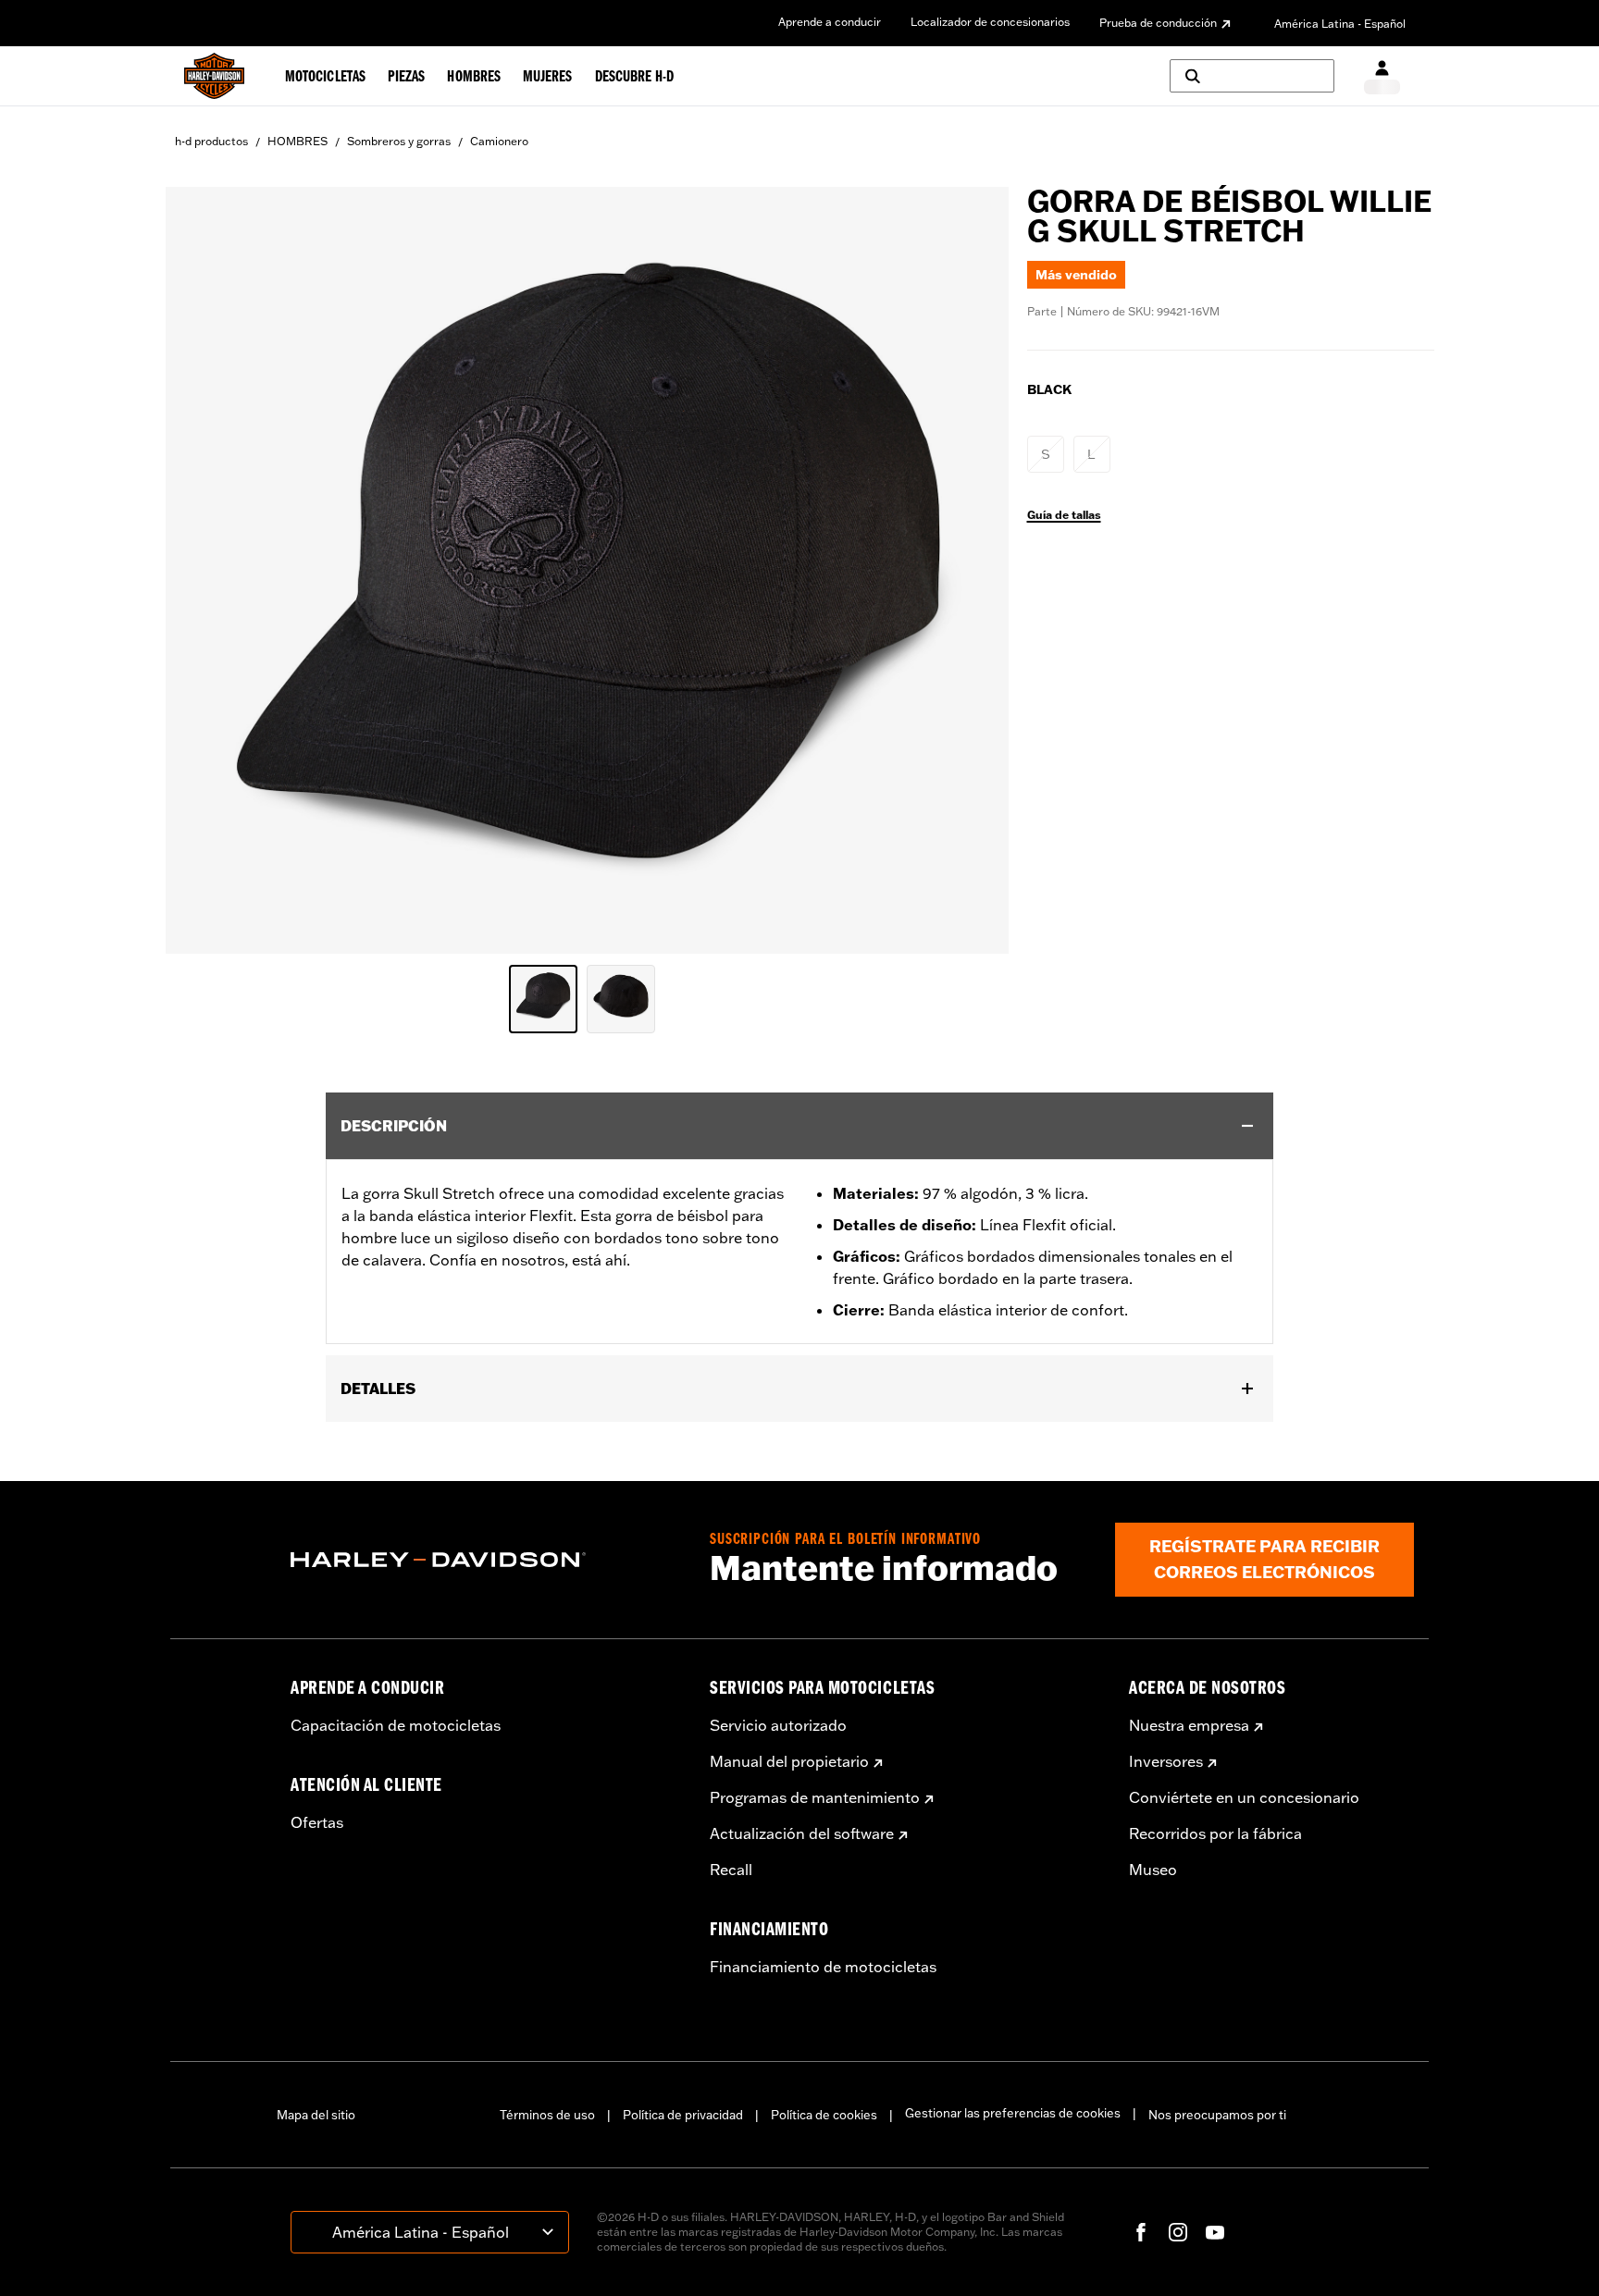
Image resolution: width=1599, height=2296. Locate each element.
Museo (1153, 1870)
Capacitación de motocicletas (396, 1725)
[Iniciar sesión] (1382, 76)
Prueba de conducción (1158, 23)
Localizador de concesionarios (990, 22)
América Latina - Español (1340, 24)
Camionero (499, 141)
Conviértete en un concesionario (1244, 1797)
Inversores (1166, 1761)
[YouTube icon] (1215, 2232)
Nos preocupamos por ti (1217, 2115)
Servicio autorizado (778, 1725)
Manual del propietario (789, 1761)
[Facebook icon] (1141, 2232)
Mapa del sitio (316, 2115)
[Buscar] (1252, 76)
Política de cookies (824, 2115)
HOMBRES (297, 141)
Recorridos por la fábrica (1215, 1833)
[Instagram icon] (1178, 2232)
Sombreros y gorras (399, 141)
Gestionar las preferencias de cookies (1013, 2113)
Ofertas (317, 1822)
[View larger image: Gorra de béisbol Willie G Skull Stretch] (587, 568)
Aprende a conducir (830, 22)
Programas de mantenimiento (815, 1797)
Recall (731, 1870)
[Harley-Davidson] (486, 1560)
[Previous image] (203, 570)
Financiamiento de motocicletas (823, 1967)
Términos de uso (547, 2115)
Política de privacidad (683, 2115)
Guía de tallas (1064, 515)
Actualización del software (802, 1833)
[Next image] (972, 570)
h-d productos (211, 141)
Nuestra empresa (1189, 1725)
